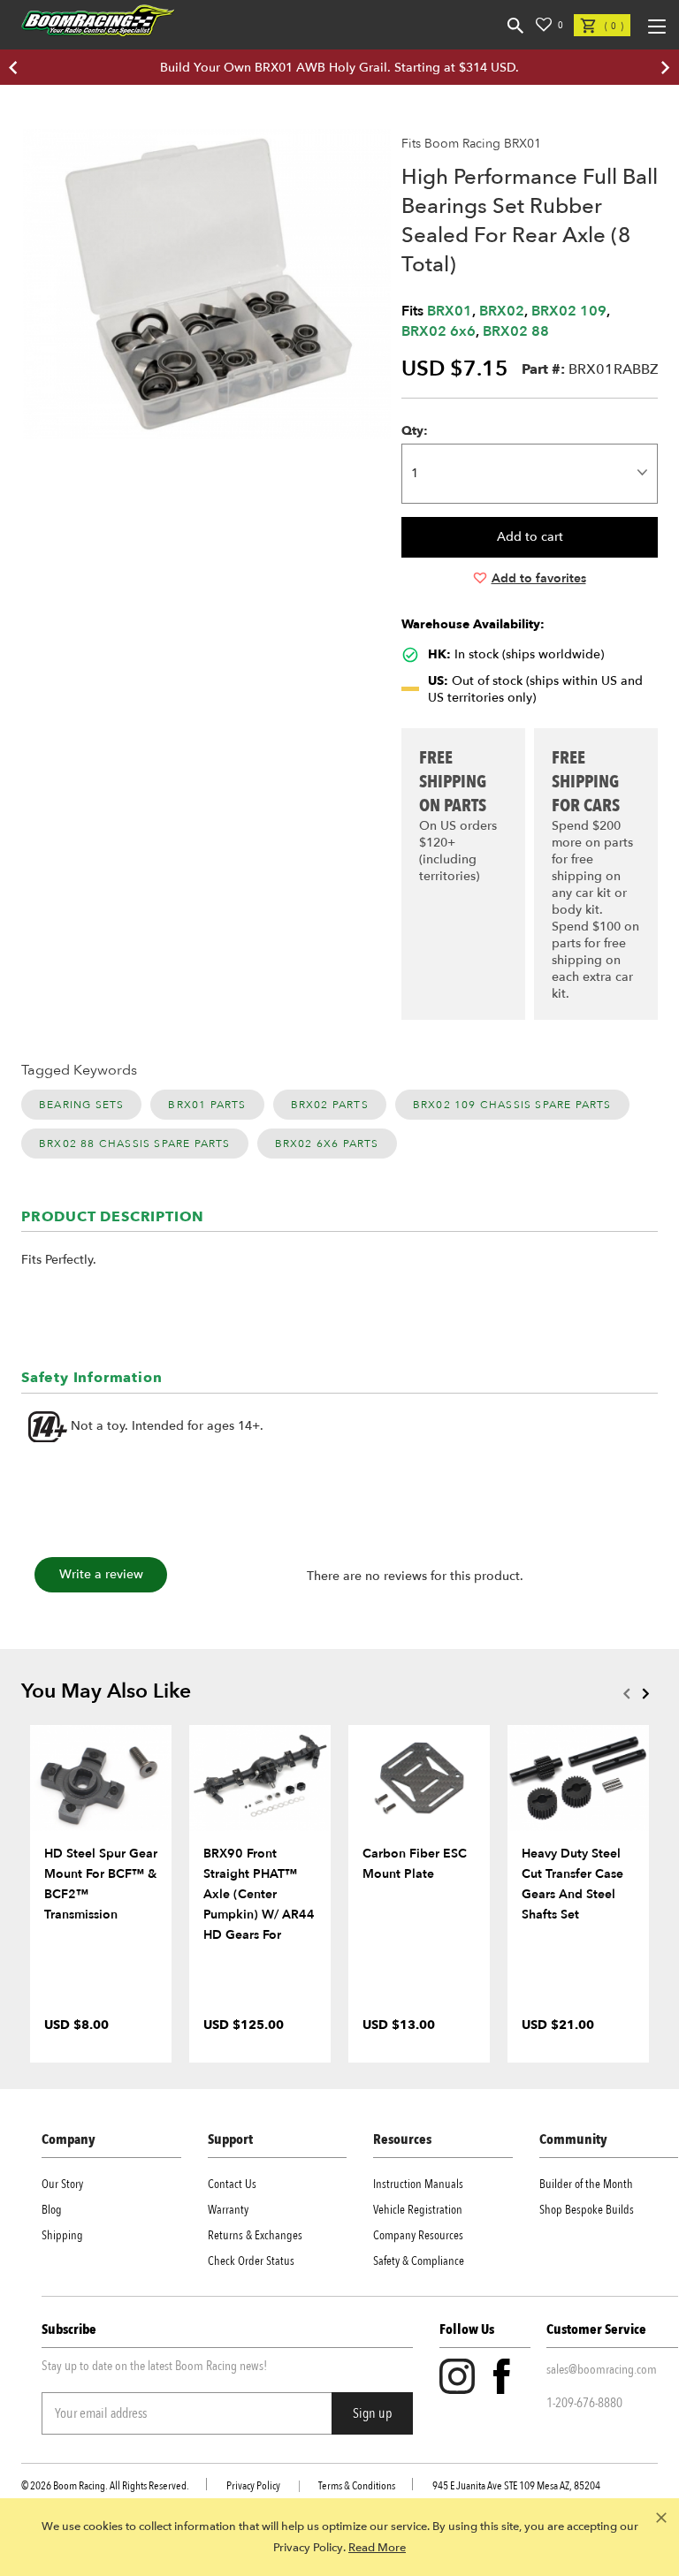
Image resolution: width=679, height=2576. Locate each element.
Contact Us (232, 2184)
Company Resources (418, 2235)
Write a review (101, 1574)
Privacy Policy (253, 2486)
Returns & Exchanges (255, 2235)
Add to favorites (539, 578)
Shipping (62, 2235)
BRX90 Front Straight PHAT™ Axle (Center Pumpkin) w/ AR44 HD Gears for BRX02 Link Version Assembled (260, 1915)
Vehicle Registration (418, 2210)
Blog (52, 2210)
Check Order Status (251, 2261)
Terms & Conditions (357, 2486)
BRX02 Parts (330, 1105)
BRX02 (502, 311)
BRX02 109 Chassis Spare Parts (512, 1105)
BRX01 (450, 311)
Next (645, 1693)
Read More (377, 2548)
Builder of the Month (586, 2184)
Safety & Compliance (419, 2261)
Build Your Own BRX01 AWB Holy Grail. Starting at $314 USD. (339, 68)
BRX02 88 (516, 331)
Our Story (62, 2184)
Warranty (228, 2210)
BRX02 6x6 (439, 331)
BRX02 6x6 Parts (327, 1144)
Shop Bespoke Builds (587, 2210)
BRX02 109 (569, 311)
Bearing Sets (81, 1105)
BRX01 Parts (207, 1105)
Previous (626, 1693)
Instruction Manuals (418, 2184)
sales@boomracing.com (602, 2369)
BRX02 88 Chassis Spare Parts (135, 1144)
